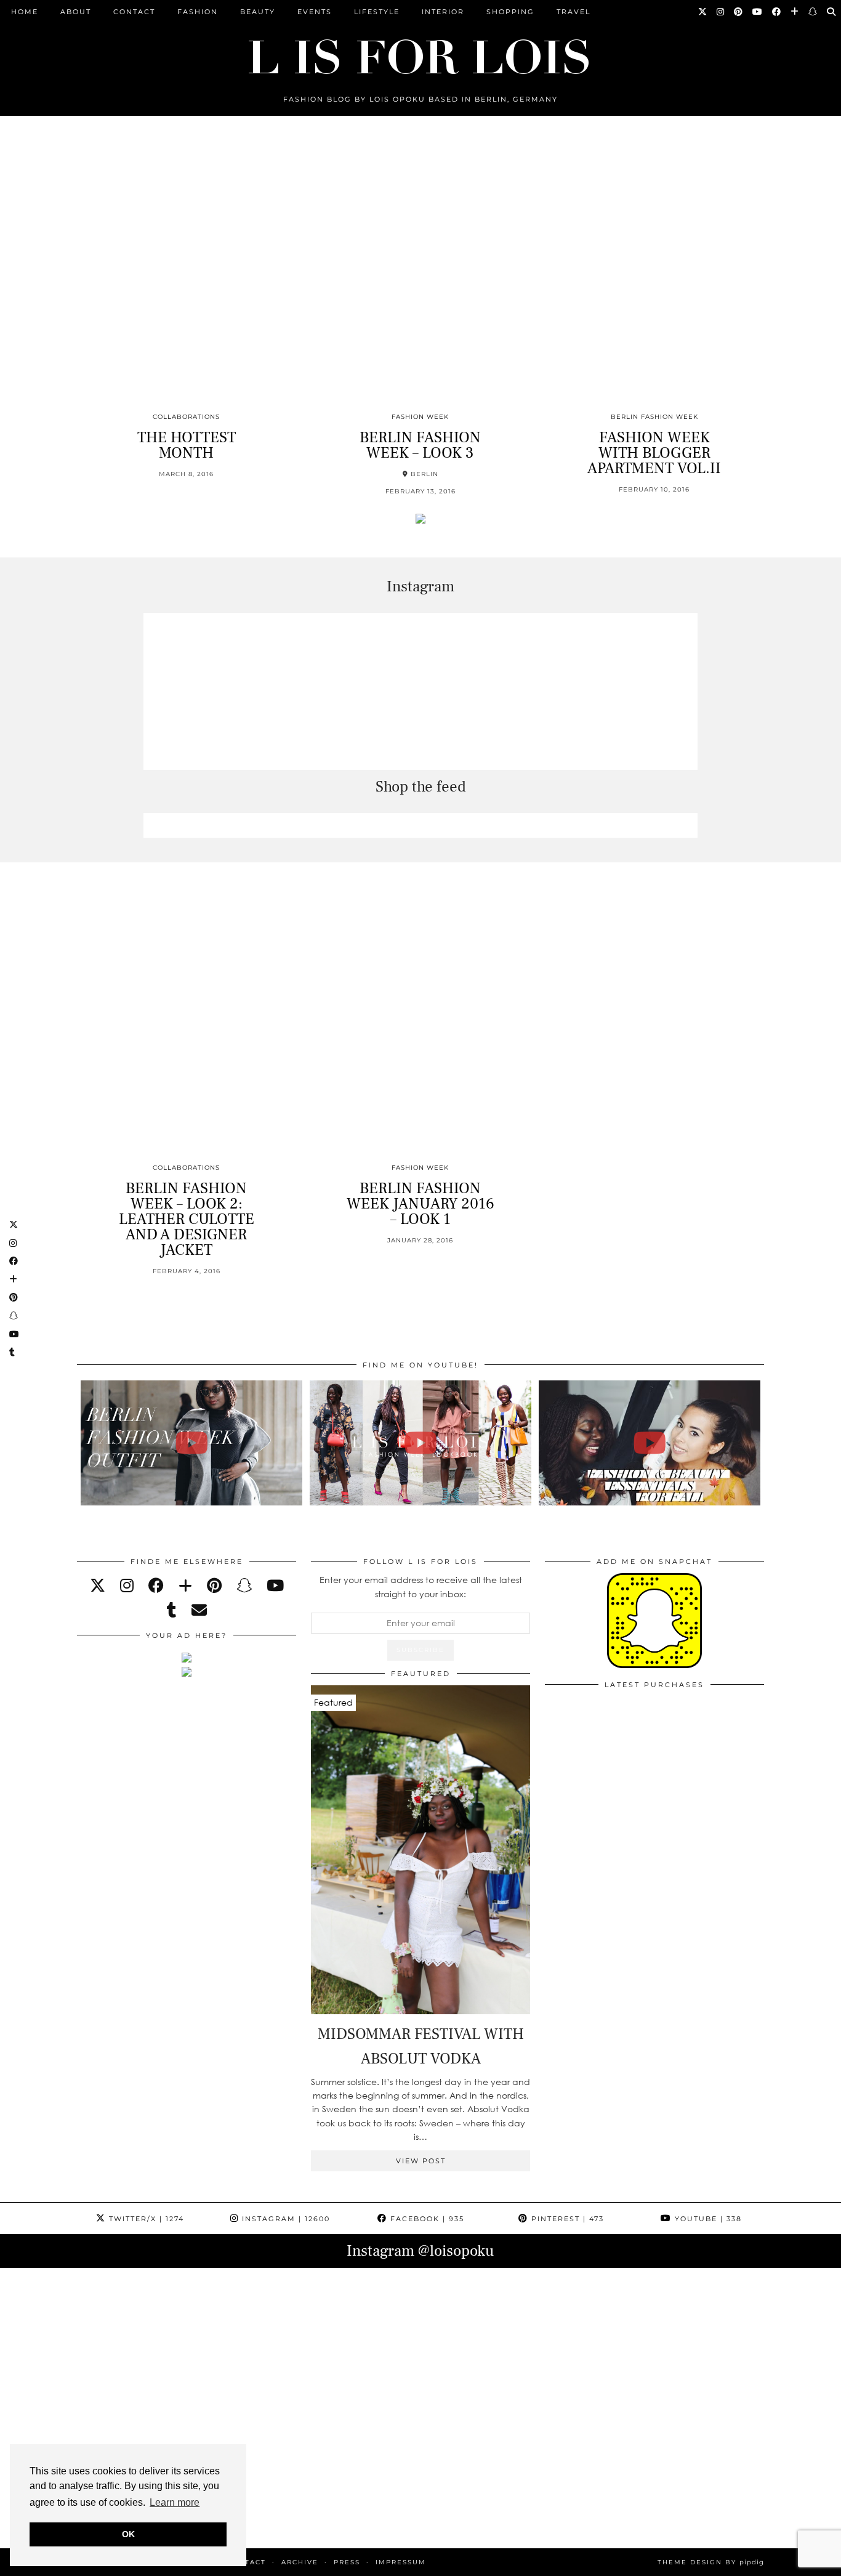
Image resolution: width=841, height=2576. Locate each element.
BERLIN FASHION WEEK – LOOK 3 (420, 445)
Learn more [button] (175, 2502)
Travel (573, 12)
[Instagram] (721, 12)
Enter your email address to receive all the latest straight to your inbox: (421, 1586)
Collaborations (186, 417)
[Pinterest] (739, 12)
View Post (421, 2161)
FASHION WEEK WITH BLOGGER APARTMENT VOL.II (654, 453)
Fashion (198, 12)
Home (25, 12)
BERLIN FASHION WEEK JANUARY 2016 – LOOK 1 (420, 1204)
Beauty (258, 12)
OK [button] (128, 2534)
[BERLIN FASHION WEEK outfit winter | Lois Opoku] (192, 1443)
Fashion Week (420, 417)
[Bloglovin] (795, 12)
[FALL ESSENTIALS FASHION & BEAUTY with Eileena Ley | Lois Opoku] (650, 1443)
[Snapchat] (813, 12)
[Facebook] (777, 12)
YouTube (707, 2219)
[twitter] (98, 1585)
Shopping (510, 12)
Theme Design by (711, 2562)
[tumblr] (172, 1610)
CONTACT (134, 12)
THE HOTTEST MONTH (187, 445)
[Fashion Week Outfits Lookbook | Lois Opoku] (421, 1443)
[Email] (199, 1610)
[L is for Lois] (420, 51)
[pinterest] (214, 1585)
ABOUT (76, 12)
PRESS (347, 2562)
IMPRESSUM (401, 2562)
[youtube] (275, 1585)
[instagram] (127, 1585)
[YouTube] (758, 12)
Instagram (284, 2219)
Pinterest (566, 2219)
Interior (443, 12)
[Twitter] (703, 12)
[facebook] (156, 1585)
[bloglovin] (185, 1585)
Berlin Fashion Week (654, 417)
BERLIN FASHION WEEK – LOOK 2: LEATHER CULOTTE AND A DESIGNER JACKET (187, 1219)
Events (315, 12)
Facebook (426, 2219)
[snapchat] (244, 1585)
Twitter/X (145, 2219)
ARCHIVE (300, 2562)
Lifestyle (377, 12)
